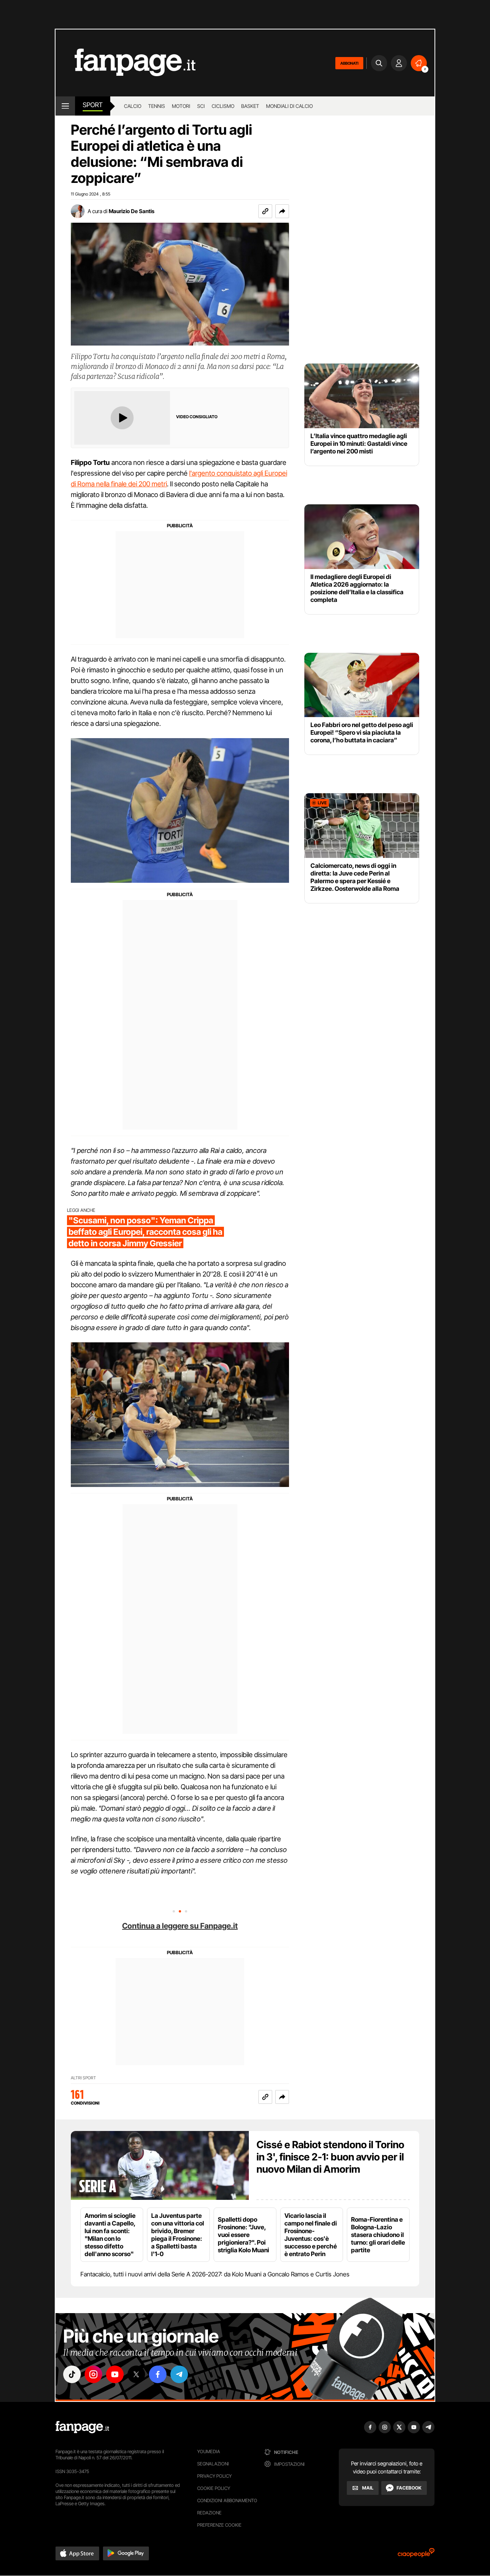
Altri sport (83, 2078)
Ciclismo (223, 106)
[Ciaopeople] (416, 2555)
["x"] (136, 2374)
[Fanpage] (82, 2427)
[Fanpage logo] (126, 63)
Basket (250, 106)
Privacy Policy (214, 2476)
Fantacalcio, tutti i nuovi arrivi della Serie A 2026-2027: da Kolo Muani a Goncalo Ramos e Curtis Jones (215, 2274)
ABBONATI (349, 63)
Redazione (209, 2513)
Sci (201, 106)
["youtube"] (115, 2374)
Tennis (157, 106)
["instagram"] (93, 2374)
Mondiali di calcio (289, 106)
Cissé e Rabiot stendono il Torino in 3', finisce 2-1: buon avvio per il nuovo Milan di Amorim (330, 2157)
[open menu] (65, 106)
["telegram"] (179, 2374)
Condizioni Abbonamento (227, 2500)
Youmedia (209, 2451)
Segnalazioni (213, 2464)
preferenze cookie (219, 2525)
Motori (181, 106)
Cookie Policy (214, 2488)
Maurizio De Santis (131, 211)
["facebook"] (158, 2374)
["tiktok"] (72, 2374)
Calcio (133, 106)
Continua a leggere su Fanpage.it (180, 1926)
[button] (282, 211)
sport (93, 105)
